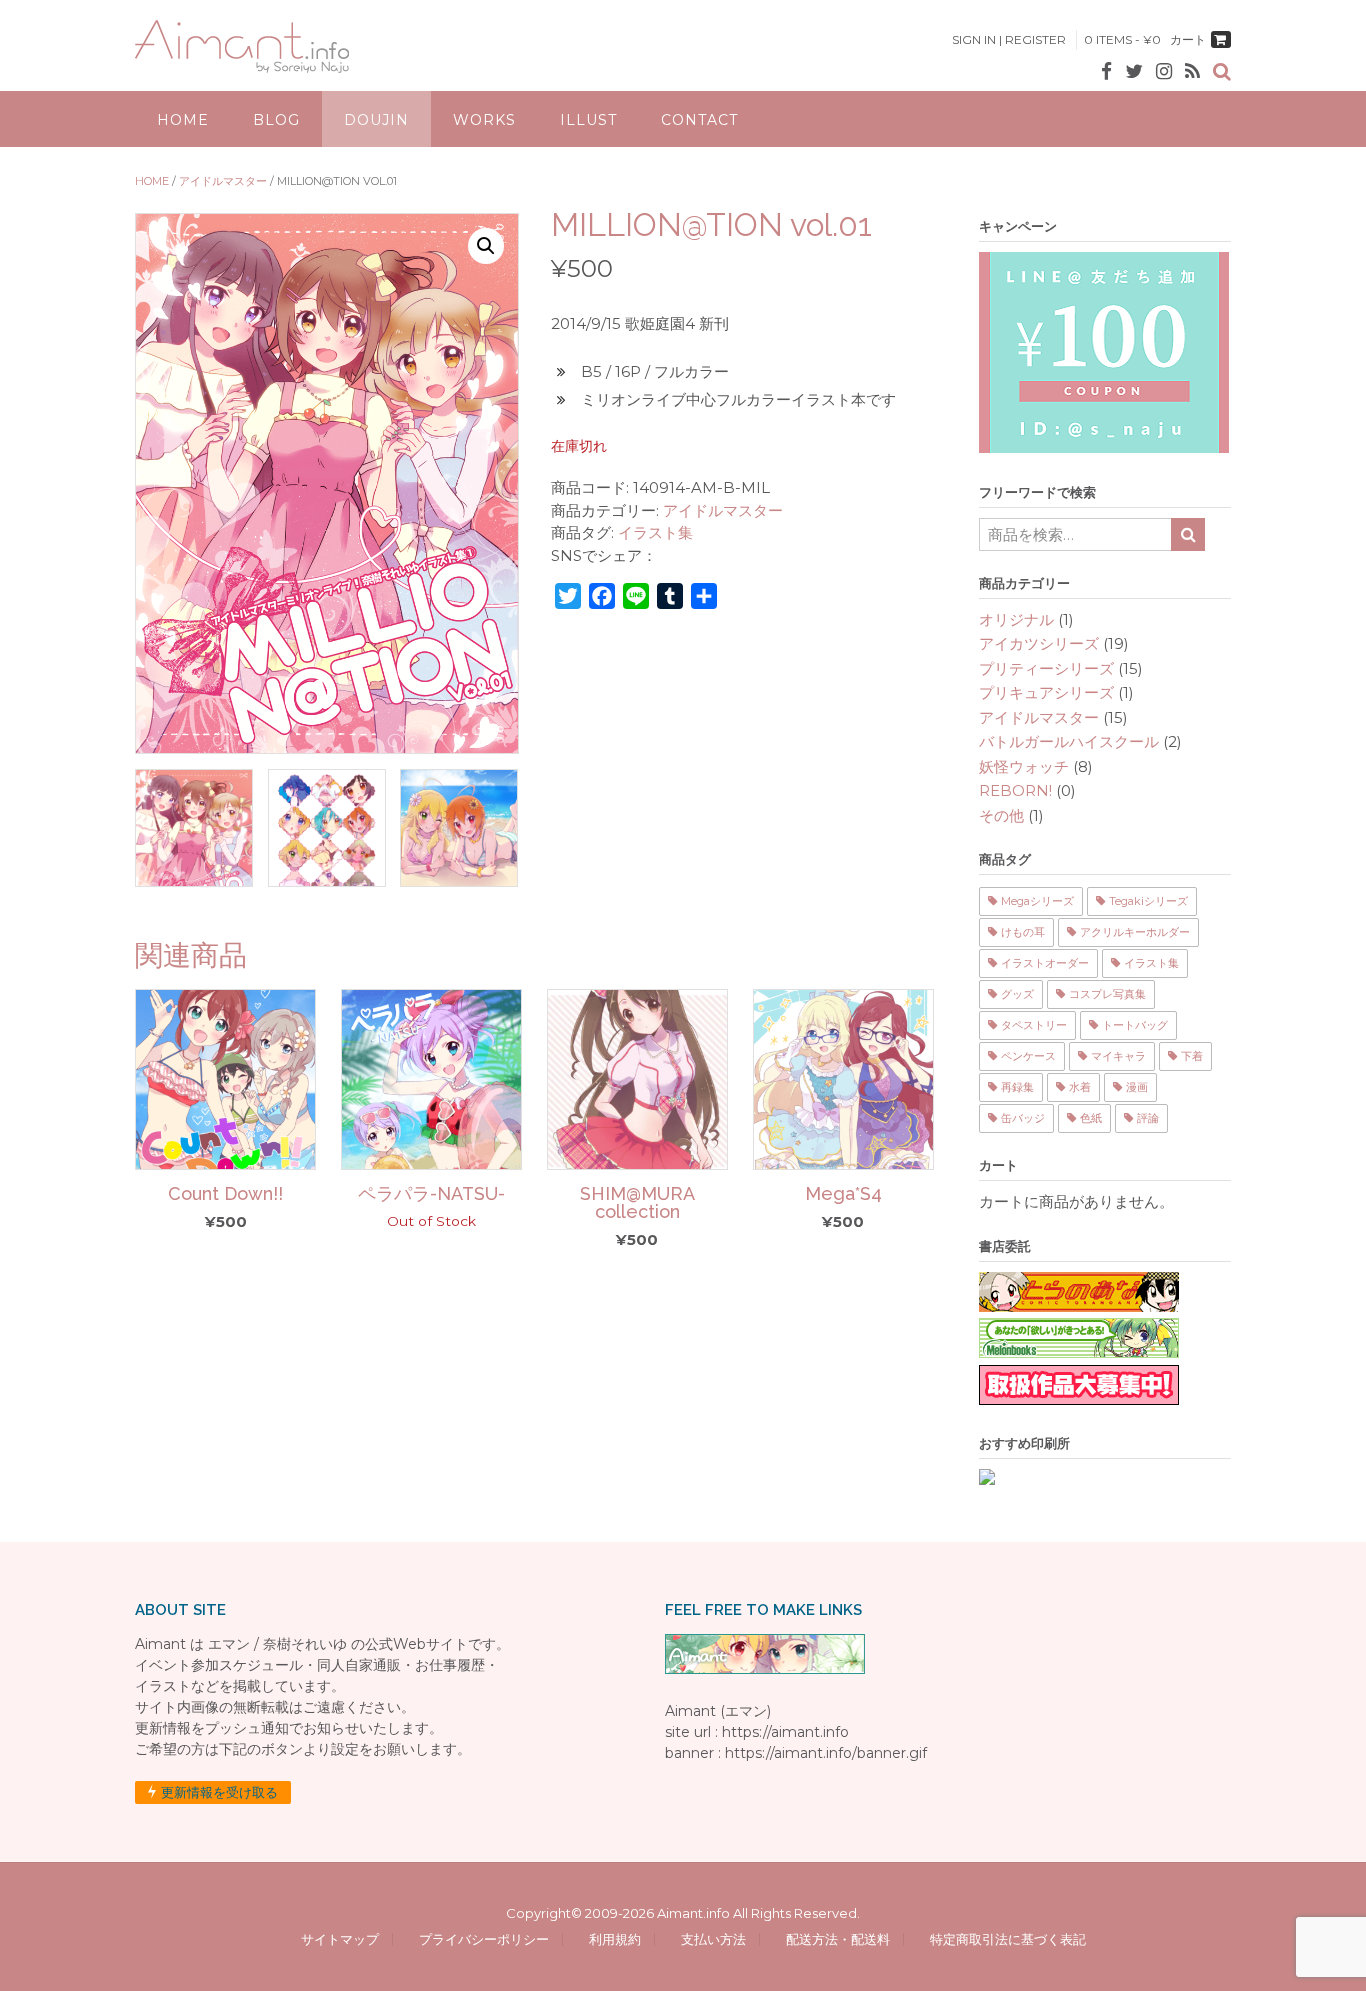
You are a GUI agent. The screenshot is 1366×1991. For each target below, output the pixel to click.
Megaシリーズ (1037, 901)
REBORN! (1015, 790)
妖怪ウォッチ (1024, 766)
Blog (276, 120)
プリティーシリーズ (1046, 668)
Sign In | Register (1009, 39)
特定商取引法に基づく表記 (1004, 1939)
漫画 (1137, 1087)
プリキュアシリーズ (1046, 692)
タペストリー (1034, 1025)
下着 (1192, 1056)
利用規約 (615, 1939)
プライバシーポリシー (484, 1939)
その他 (1001, 815)
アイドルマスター (223, 181)
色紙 (1091, 1118)
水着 (1080, 1087)
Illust (588, 120)
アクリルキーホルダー (1135, 932)
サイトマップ (340, 1939)
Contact (699, 120)
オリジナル (1016, 619)
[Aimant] (242, 46)
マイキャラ (1118, 1056)
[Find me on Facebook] (1106, 71)
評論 (1148, 1118)
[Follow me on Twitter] (1134, 71)
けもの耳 (1023, 932)
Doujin (376, 120)
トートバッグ (1135, 1025)
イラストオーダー (1045, 963)
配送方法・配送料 (838, 1939)
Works (484, 120)
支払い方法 (713, 1939)
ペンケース (1028, 1056)
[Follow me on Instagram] (1164, 71)
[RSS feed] (1192, 71)
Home (183, 120)
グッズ (1017, 994)
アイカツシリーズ (1039, 643)
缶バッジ (1023, 1118)
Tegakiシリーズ (1148, 901)
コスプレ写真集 (1107, 994)
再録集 (1017, 1087)
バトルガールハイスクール (1069, 741)
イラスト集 (655, 532)
